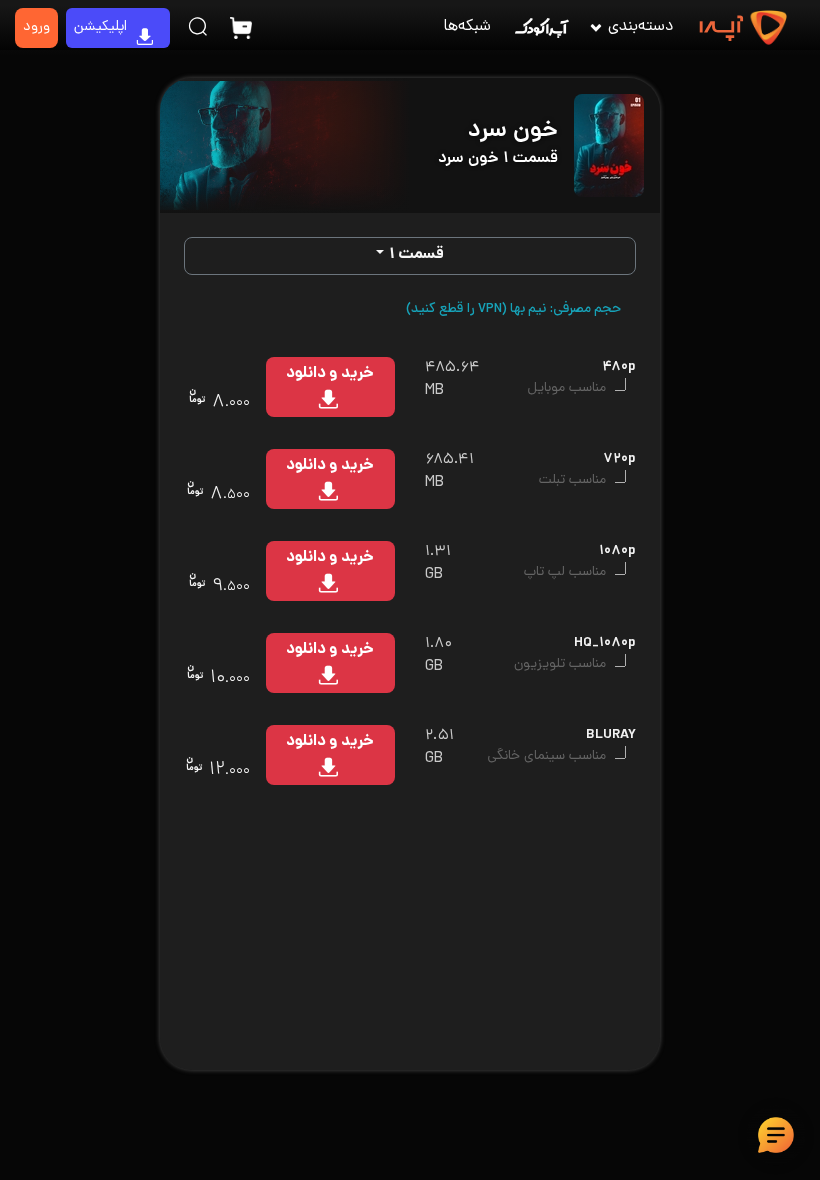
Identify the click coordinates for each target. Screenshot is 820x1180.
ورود (36, 27)
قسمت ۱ (416, 255)
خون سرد (513, 131)
